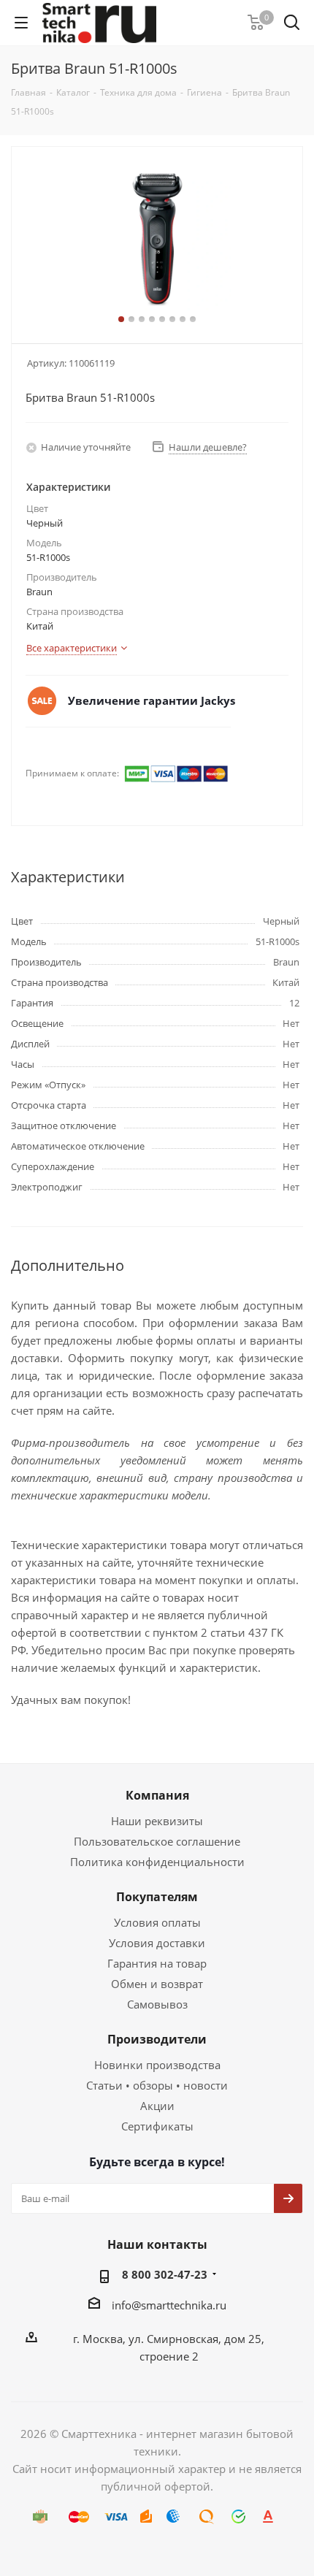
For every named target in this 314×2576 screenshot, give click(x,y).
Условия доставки (157, 1943)
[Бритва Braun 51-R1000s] (157, 238)
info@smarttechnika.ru (169, 2305)
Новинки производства (157, 2065)
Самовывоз (157, 2004)
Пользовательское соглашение (157, 1841)
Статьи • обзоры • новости (157, 2085)
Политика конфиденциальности (157, 1862)
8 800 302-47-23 (165, 2274)
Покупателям (157, 1897)
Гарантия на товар (157, 1963)
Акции (157, 2106)
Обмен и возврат (157, 1984)
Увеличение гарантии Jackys (152, 700)
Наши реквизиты (157, 1821)
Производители (157, 2039)
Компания (157, 1795)
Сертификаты (157, 2126)
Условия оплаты (157, 1922)
